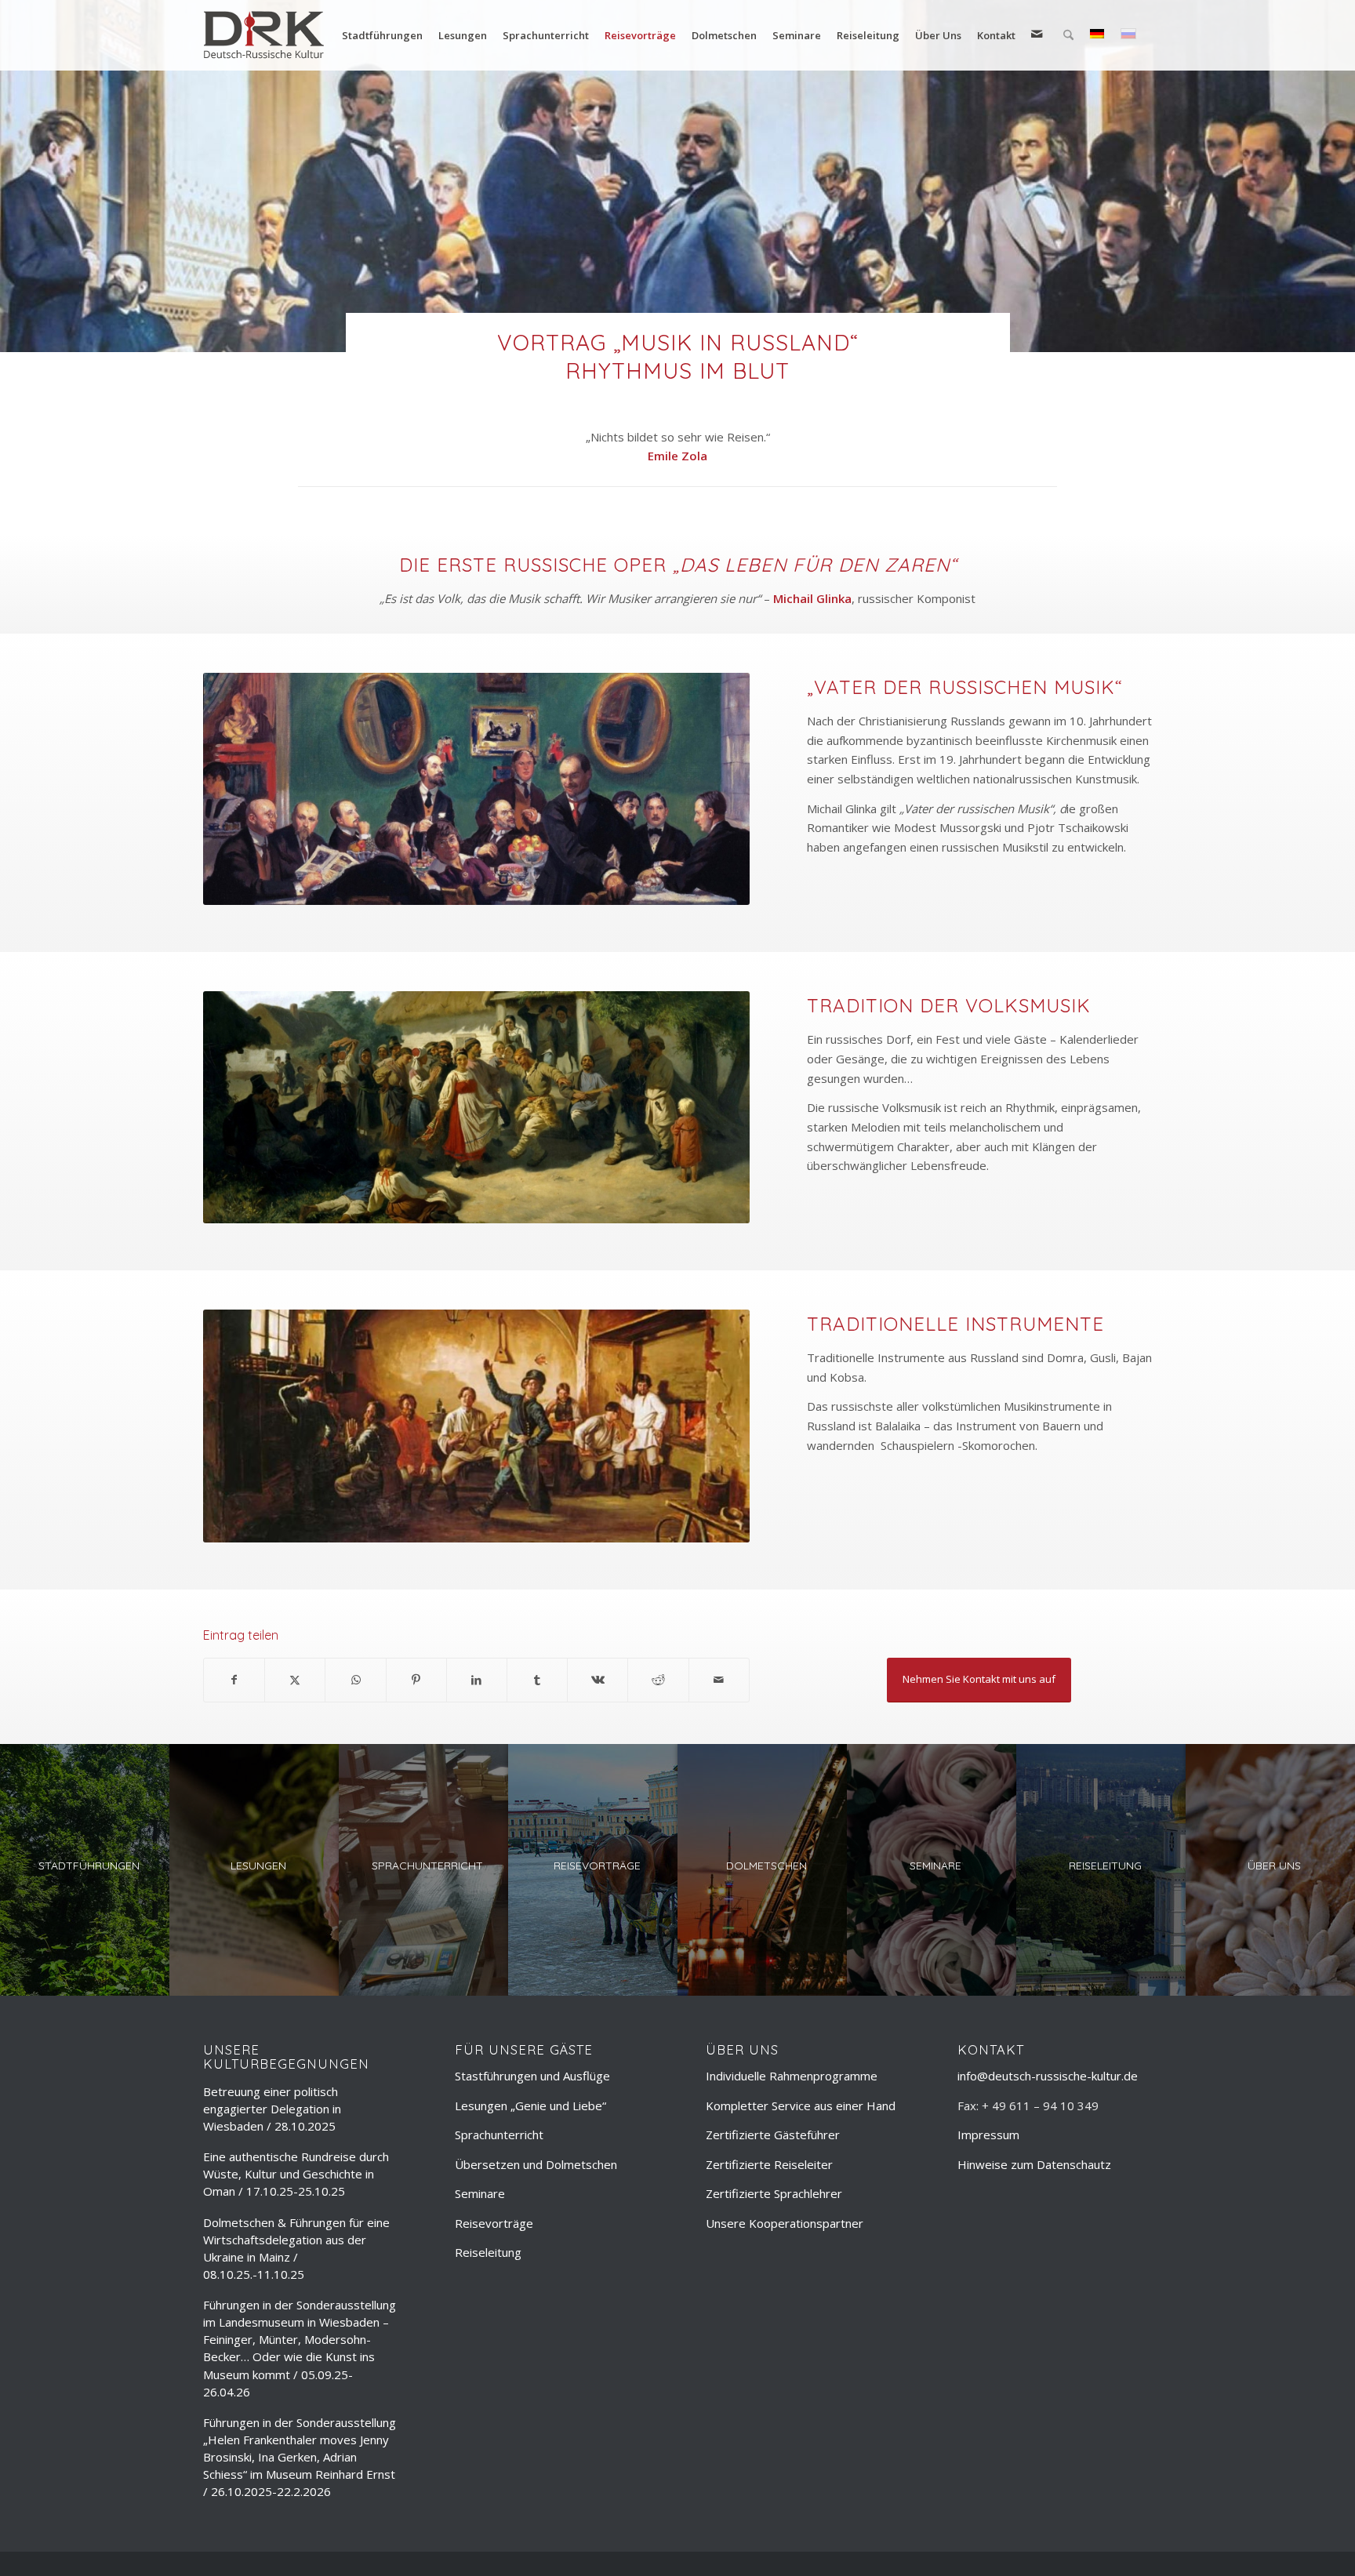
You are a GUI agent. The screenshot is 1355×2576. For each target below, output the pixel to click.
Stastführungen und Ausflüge (532, 2076)
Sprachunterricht (499, 2135)
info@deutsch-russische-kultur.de (1048, 2076)
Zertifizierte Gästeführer (773, 2135)
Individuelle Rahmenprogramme (792, 2076)
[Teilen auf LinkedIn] (477, 1680)
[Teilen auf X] (295, 1680)
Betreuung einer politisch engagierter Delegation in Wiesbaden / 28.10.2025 (272, 2109)
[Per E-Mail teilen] (719, 1680)
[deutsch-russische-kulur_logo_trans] (264, 35)
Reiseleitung (488, 2252)
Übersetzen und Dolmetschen (536, 2164)
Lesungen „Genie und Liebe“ (530, 2105)
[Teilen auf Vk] (598, 1680)
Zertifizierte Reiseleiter (769, 2164)
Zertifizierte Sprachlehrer (774, 2193)
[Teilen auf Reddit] (658, 1680)
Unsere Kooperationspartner (785, 2223)
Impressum (988, 2135)
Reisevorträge (494, 2223)
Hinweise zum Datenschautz (1034, 2164)
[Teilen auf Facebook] (234, 1680)
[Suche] (1068, 35)
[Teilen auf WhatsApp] (355, 1680)
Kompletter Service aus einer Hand (801, 2105)
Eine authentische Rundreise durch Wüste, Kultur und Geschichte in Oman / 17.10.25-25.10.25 (296, 2174)
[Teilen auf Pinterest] (416, 1680)
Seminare (480, 2193)
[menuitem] (382, 35)
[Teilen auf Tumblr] (537, 1680)
